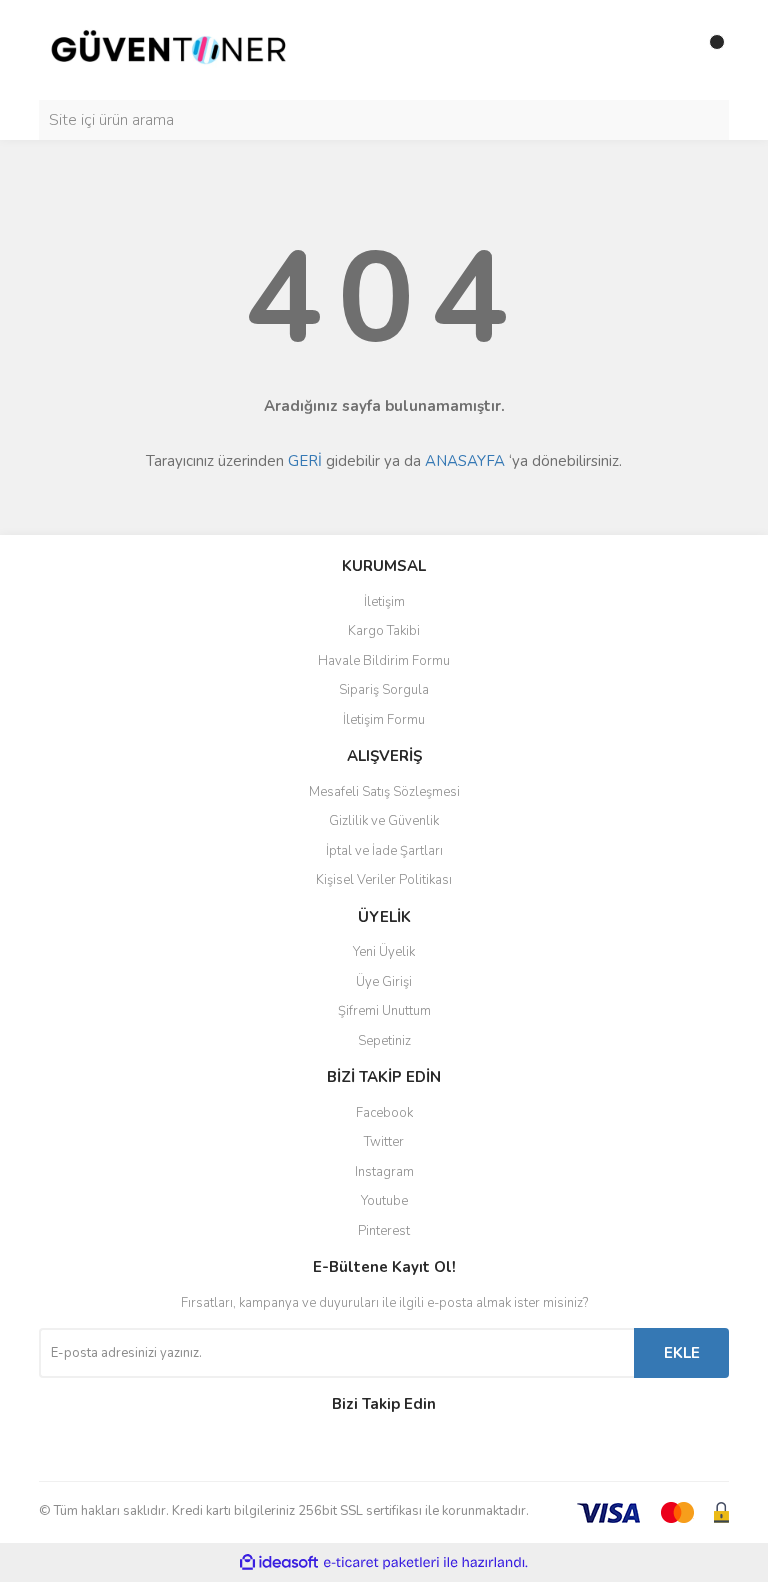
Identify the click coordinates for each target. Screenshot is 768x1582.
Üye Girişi (384, 982)
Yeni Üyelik (384, 952)
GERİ (305, 461)
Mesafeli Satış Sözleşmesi (384, 792)
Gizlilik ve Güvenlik (384, 821)
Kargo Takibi (384, 631)
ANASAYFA (465, 461)
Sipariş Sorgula (384, 690)
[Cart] (709, 50)
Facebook (384, 1113)
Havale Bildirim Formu (384, 661)
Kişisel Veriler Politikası (384, 880)
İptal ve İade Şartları (384, 851)
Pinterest (384, 1231)
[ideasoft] (279, 1562)
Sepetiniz (384, 1041)
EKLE (682, 1353)
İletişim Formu (384, 720)
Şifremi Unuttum (384, 1011)
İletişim (384, 602)
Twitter (384, 1142)
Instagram (384, 1172)
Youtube (384, 1201)
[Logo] (169, 49)
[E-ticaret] (381, 1562)
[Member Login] (669, 50)
